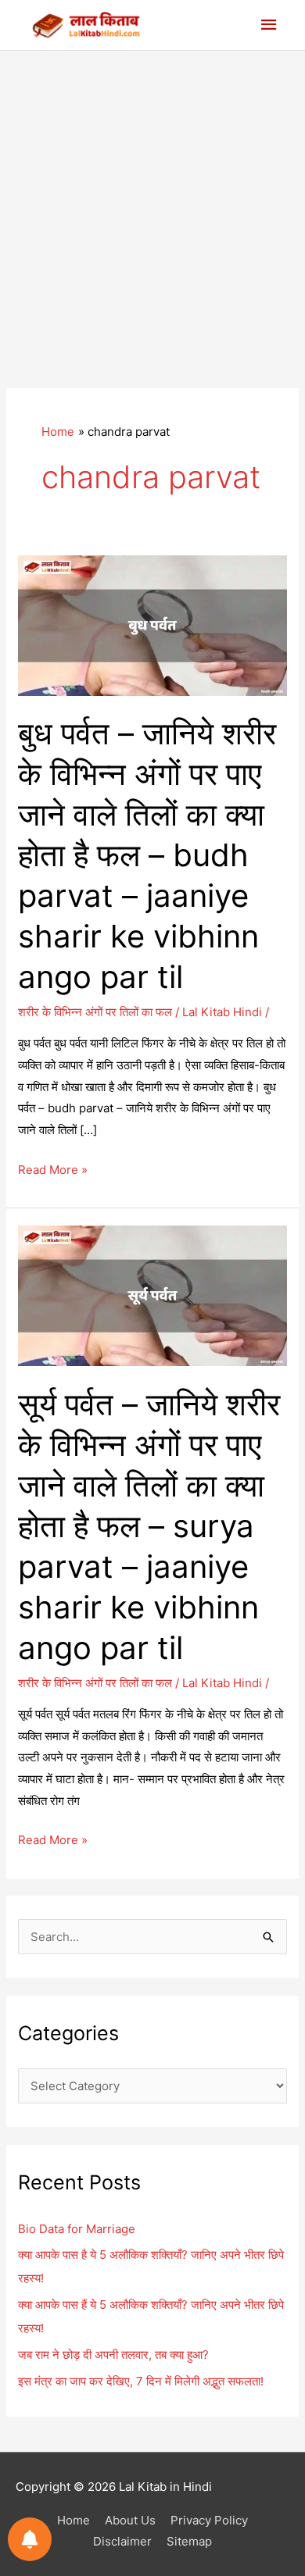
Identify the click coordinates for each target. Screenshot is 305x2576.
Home (74, 2520)
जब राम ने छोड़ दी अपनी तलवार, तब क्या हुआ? (113, 2355)
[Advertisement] (152, 211)
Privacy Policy (209, 2520)
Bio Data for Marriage (77, 2229)
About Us (130, 2520)
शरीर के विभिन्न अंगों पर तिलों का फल (95, 1012)
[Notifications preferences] (30, 2539)
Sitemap (189, 2541)
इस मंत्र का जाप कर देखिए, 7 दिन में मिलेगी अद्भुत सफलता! (141, 2381)
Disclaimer (122, 2541)
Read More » (53, 1171)
